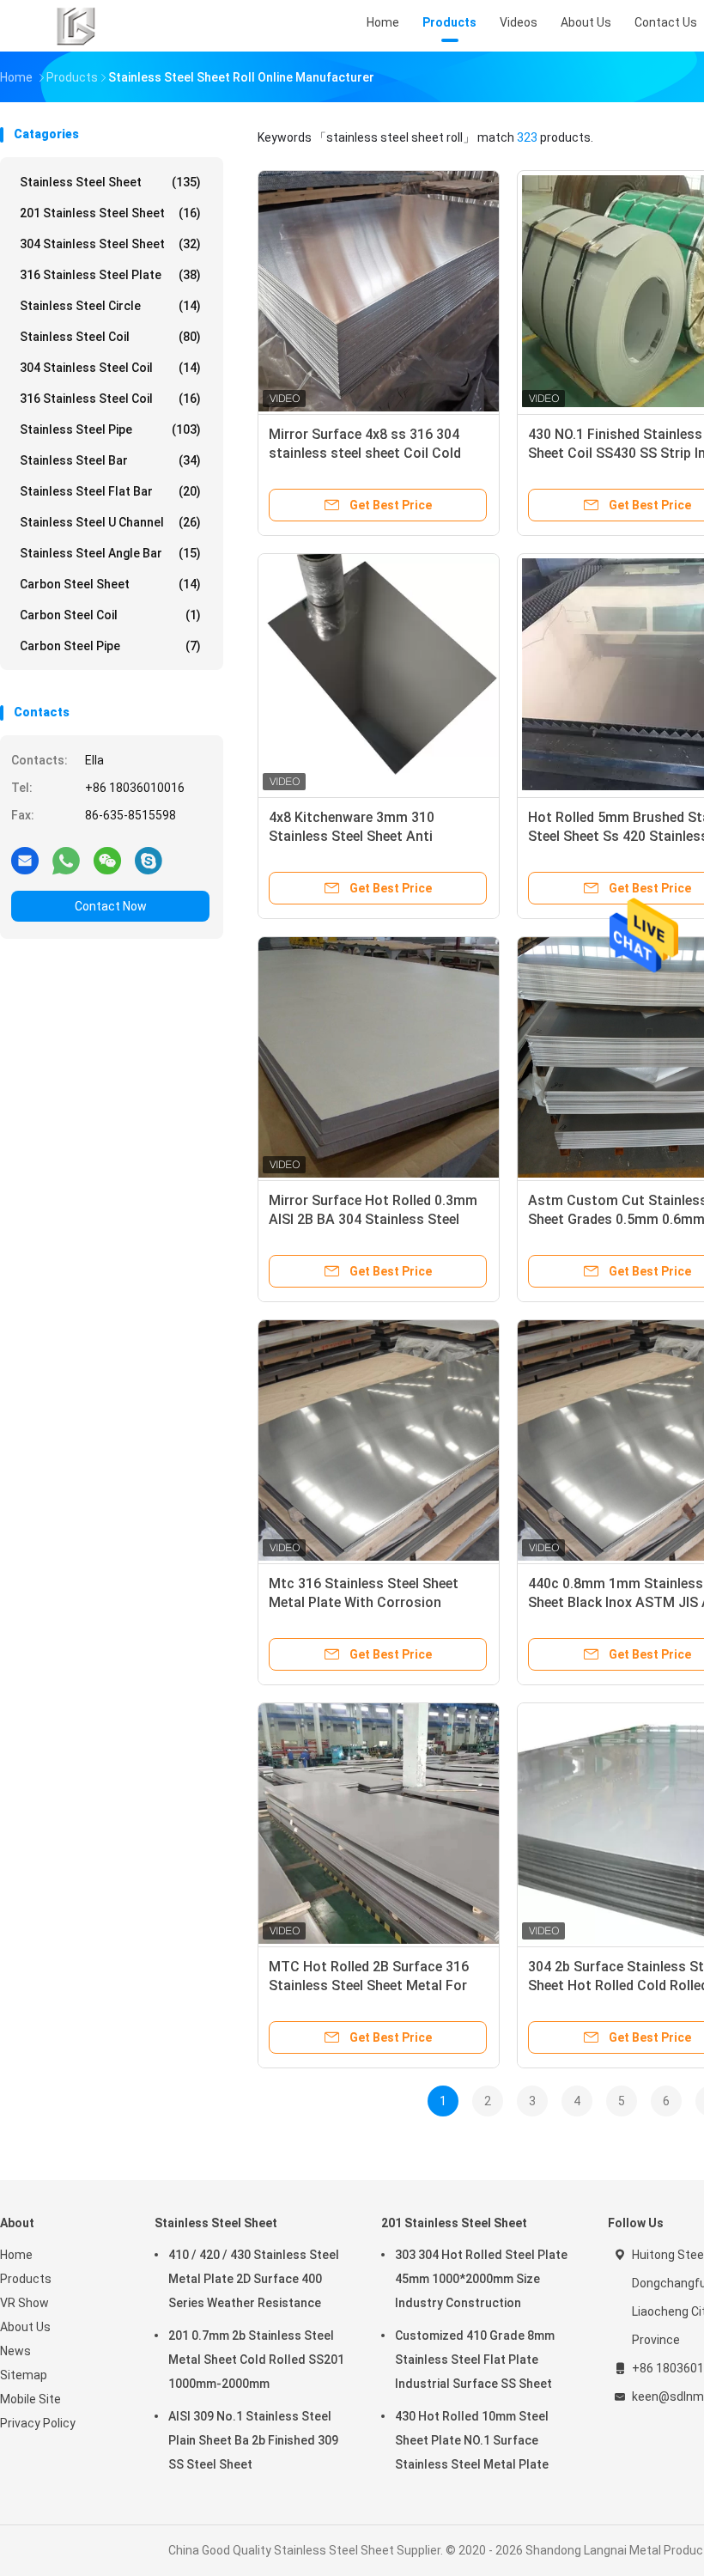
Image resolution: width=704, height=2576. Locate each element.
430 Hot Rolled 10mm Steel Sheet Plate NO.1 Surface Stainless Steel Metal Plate (472, 2440)
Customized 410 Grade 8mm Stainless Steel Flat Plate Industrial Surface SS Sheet (475, 2360)
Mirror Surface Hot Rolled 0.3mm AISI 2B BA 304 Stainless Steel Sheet (373, 1219)
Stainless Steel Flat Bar (110, 491)
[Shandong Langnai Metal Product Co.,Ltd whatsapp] (66, 860)
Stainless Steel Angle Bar (110, 553)
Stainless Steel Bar (110, 460)
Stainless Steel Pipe (110, 429)
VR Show (24, 2303)
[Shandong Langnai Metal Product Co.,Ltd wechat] (107, 860)
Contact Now (111, 906)
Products (26, 2279)
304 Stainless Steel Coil (110, 368)
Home (16, 2255)
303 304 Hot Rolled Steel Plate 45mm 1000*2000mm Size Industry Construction (481, 2279)
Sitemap (24, 2375)
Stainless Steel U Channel (110, 522)
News (15, 2351)
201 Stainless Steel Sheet (110, 213)
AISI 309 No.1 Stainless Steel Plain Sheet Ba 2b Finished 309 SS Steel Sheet (253, 2440)
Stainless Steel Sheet (110, 182)
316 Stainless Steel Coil (110, 399)
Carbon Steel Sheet (110, 584)
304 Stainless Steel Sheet (110, 244)
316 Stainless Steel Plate (110, 275)
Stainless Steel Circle (110, 306)
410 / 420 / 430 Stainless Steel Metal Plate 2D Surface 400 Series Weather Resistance (254, 2279)
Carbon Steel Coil (110, 615)
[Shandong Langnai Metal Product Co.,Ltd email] (25, 860)
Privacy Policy (38, 2423)
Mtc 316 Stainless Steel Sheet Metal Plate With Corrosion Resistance (364, 1602)
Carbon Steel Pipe (110, 646)
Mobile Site (30, 2399)
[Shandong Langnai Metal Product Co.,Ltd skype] (149, 860)
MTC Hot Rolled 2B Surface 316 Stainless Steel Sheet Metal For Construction (369, 1985)
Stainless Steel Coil (110, 337)
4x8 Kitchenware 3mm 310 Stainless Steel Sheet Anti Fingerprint (352, 836)
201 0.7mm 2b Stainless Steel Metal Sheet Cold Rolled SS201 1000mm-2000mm (256, 2360)
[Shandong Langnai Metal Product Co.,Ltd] (76, 26)
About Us (25, 2327)
